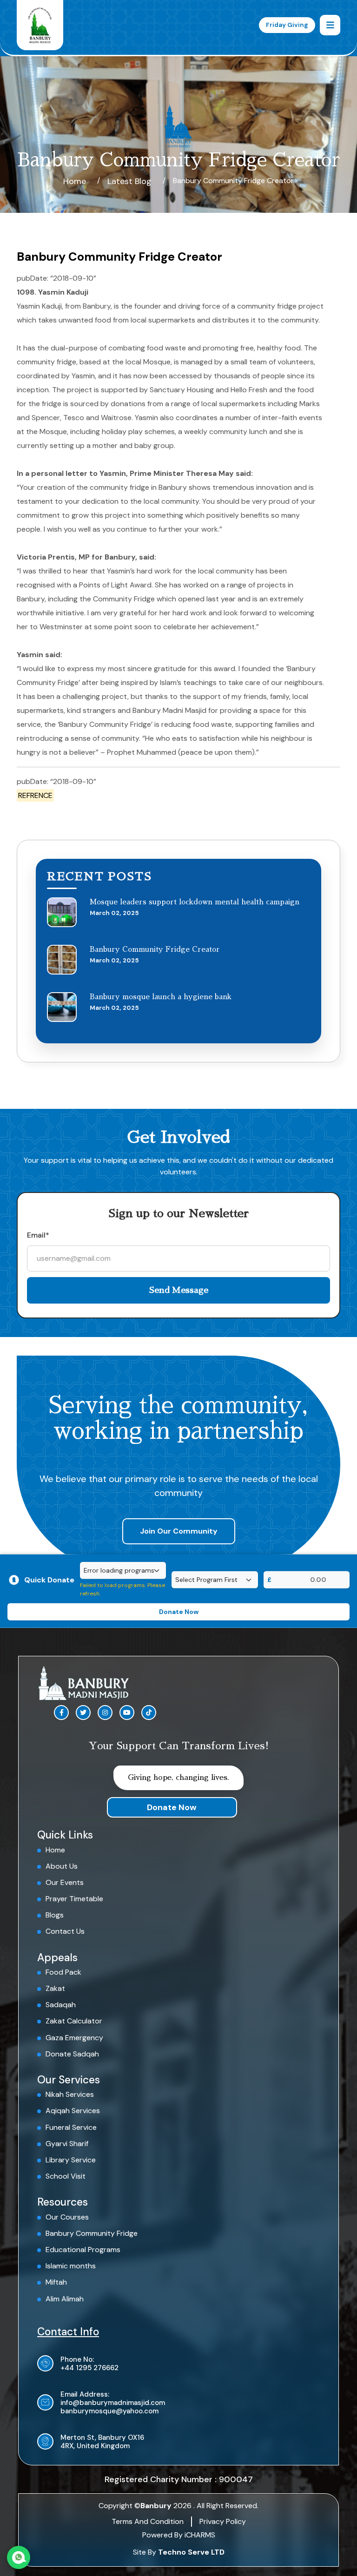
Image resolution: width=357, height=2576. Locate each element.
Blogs (55, 1915)
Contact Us (65, 1931)
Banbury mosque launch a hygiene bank (161, 997)
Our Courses (67, 2217)
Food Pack (63, 1972)
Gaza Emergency (74, 2038)
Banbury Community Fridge (92, 2233)
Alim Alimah (65, 2299)
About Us (62, 1866)
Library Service (71, 2160)
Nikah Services (70, 2094)
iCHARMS (200, 2535)
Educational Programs (83, 2250)
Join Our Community (179, 1531)
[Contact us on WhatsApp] (19, 2557)
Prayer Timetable (74, 1899)
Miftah (56, 2282)
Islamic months (71, 2266)
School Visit (66, 2176)
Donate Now (172, 1807)
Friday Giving (287, 25)
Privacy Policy (223, 2521)
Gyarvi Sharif (67, 2144)
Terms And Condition (148, 2521)
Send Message (179, 1290)
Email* (38, 1235)
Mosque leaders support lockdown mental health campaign (195, 902)
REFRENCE (35, 795)
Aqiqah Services (73, 2111)
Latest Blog (129, 181)
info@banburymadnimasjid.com (113, 2403)
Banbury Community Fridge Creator (155, 949)
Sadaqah (61, 2005)
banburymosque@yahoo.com (109, 2411)
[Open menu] (330, 25)
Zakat (55, 1988)
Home (75, 181)
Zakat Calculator (74, 2021)
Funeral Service (71, 2127)
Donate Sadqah (72, 2054)
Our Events (65, 1882)
